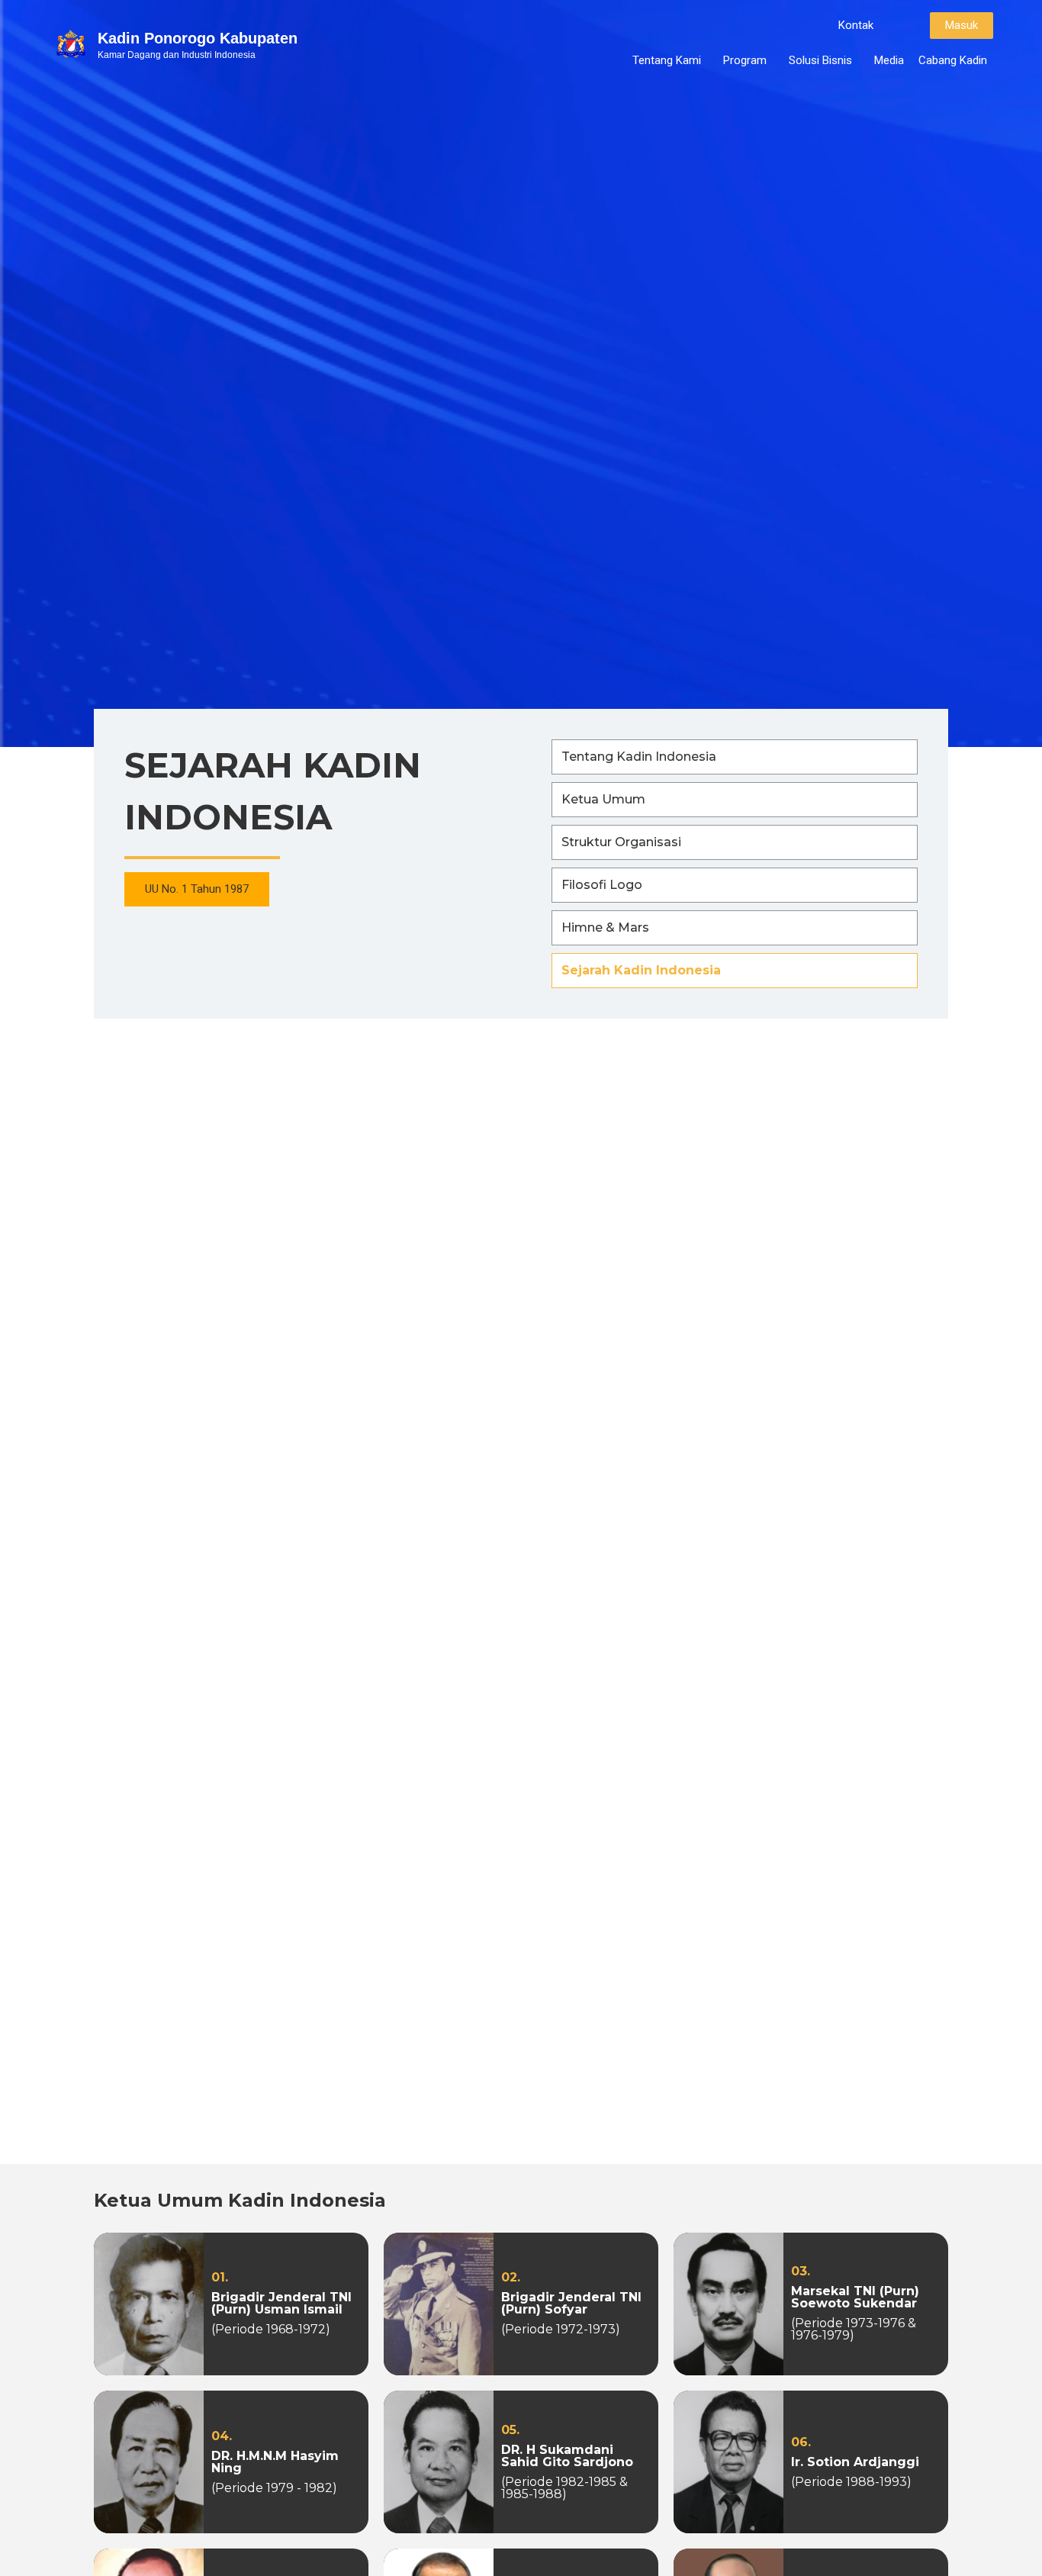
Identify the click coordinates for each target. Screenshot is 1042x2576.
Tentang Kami (667, 60)
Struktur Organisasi (621, 842)
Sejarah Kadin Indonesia (641, 970)
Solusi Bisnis (820, 60)
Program (745, 60)
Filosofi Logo (602, 885)
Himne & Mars (605, 927)
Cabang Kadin (953, 60)
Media (889, 60)
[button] (856, 26)
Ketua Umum (603, 799)
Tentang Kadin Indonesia (639, 757)
